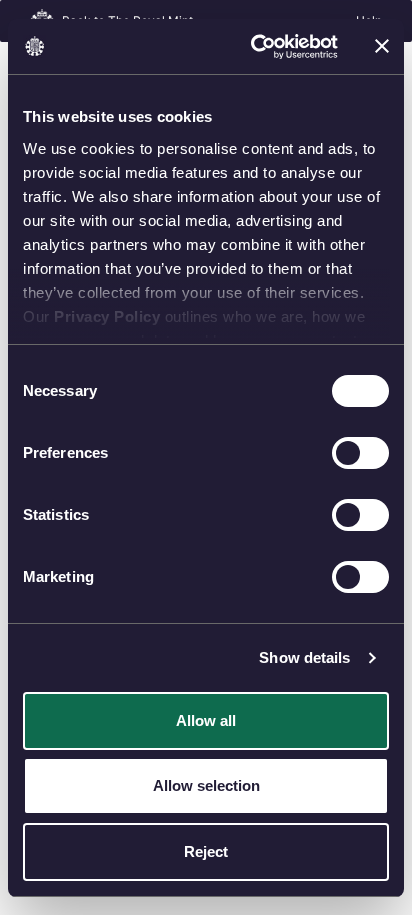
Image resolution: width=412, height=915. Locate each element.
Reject (206, 851)
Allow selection (206, 785)
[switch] (360, 453)
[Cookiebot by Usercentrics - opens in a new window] (255, 47)
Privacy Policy (107, 316)
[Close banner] (382, 46)
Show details (304, 657)
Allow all (206, 720)
